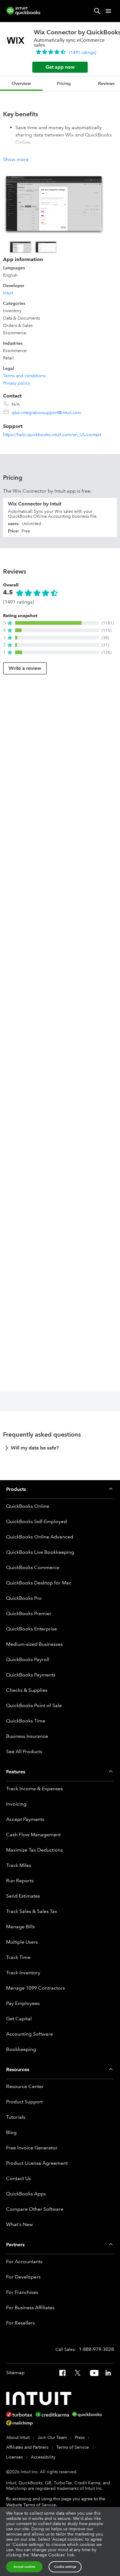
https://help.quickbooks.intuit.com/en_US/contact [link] (52, 435)
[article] (60, 1450)
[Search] (97, 11)
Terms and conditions (24, 376)
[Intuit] (40, 2398)
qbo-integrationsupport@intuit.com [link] (46, 413)
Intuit (8, 293)
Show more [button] (16, 159)
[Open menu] (108, 11)
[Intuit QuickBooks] (23, 11)
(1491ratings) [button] (83, 52)
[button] (57, 623)
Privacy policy (17, 383)
